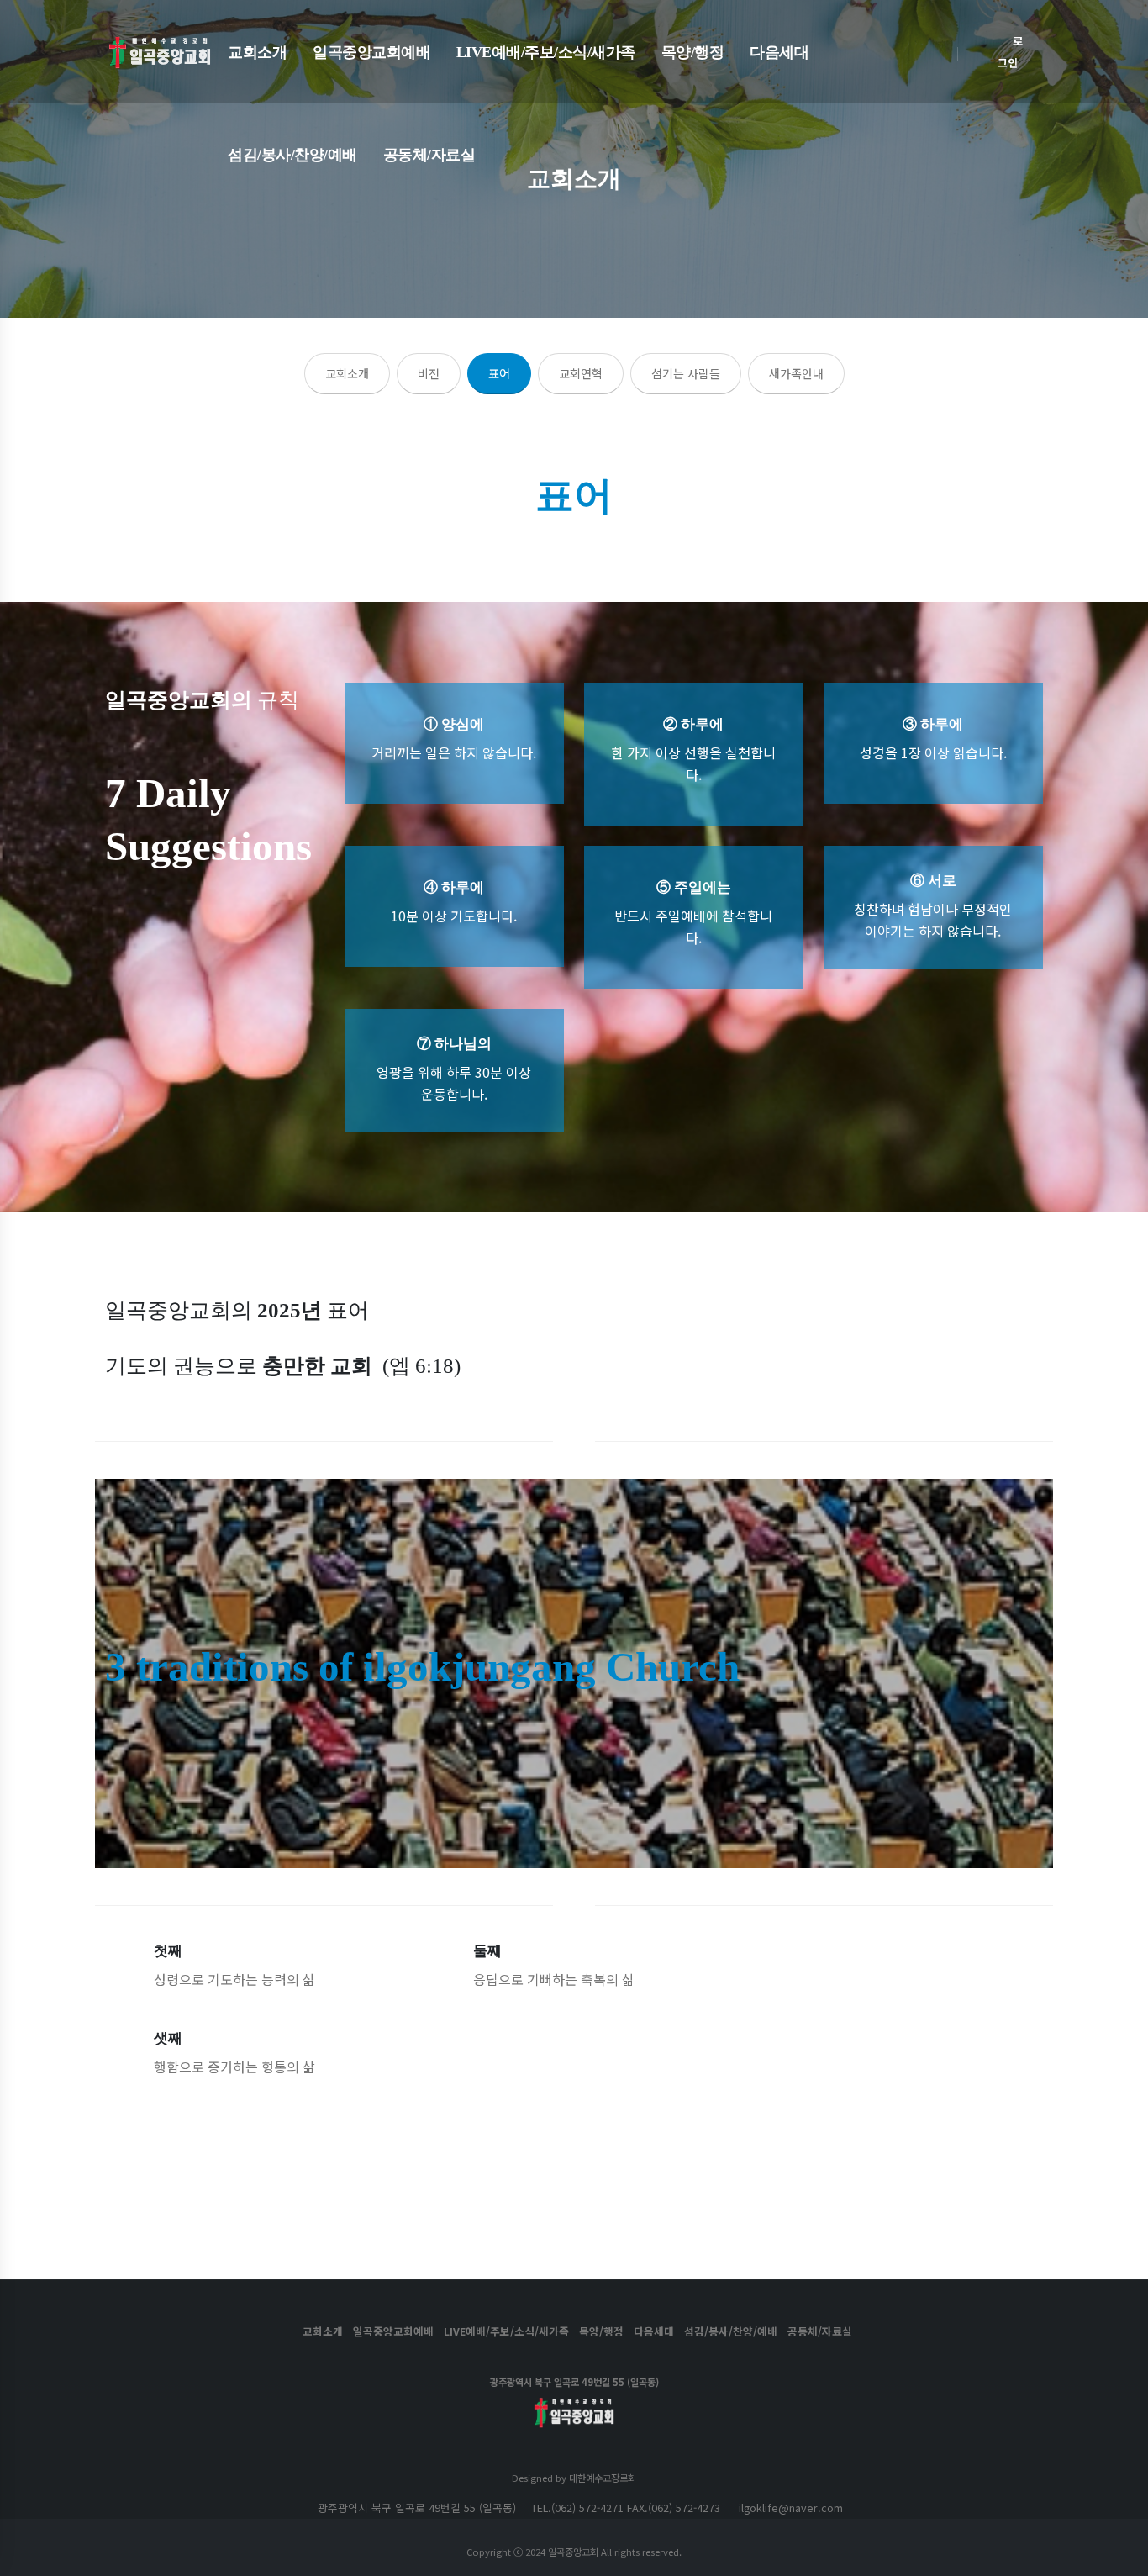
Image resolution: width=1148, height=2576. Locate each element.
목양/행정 (693, 52)
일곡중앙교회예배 (371, 52)
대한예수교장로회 (603, 2478)
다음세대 (779, 52)
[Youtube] (574, 2441)
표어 (499, 373)
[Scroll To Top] (1119, 2557)
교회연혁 (581, 373)
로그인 (1010, 52)
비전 (429, 373)
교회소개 (257, 52)
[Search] (978, 51)
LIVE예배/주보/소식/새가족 (546, 52)
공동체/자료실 (429, 155)
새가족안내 (796, 373)
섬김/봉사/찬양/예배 (292, 155)
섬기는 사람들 (686, 373)
